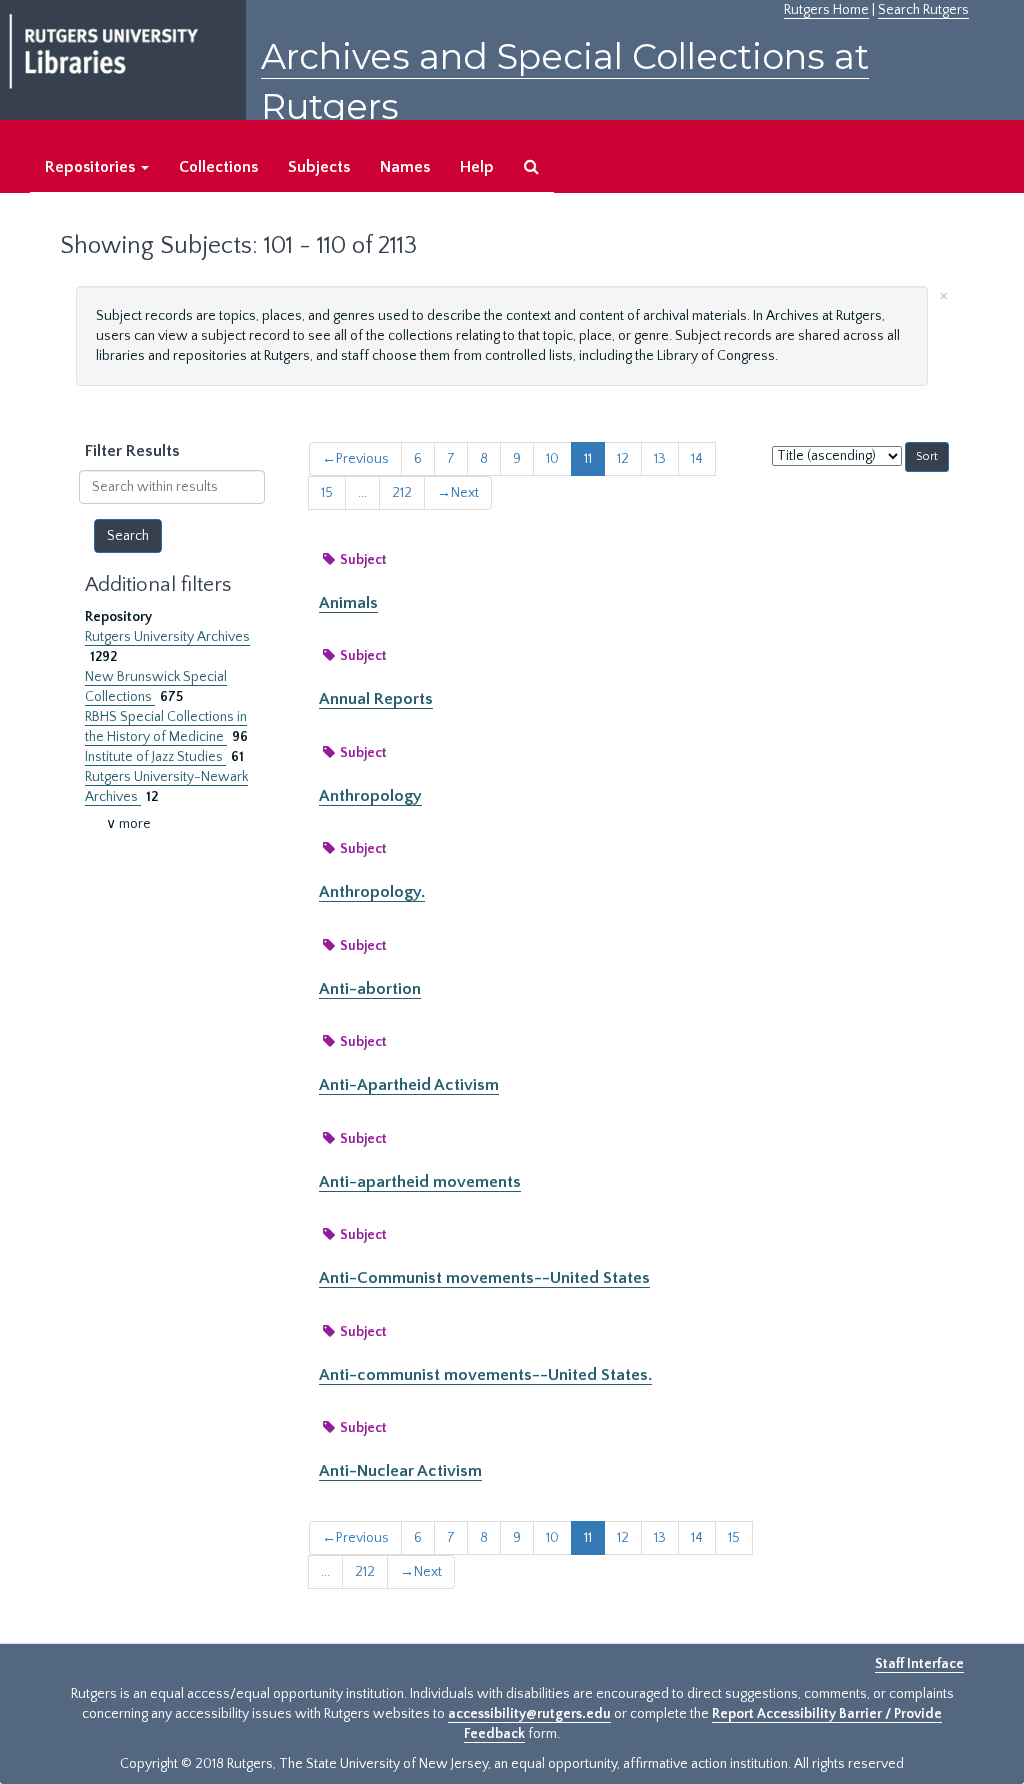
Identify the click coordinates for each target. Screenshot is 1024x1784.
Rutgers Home (826, 10)
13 (660, 459)
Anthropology (370, 796)
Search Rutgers (923, 10)
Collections (218, 167)
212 (402, 493)
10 (552, 459)
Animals (348, 603)
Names (405, 167)
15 (327, 493)
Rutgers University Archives (167, 637)
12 (623, 459)
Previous (355, 459)
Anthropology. (372, 892)
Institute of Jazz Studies (155, 757)
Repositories (92, 167)
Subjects (319, 167)
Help (477, 167)
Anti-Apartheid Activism (409, 1085)
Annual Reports (376, 699)
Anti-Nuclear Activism (400, 1471)
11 (588, 459)
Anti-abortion (370, 989)
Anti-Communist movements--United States (484, 1278)
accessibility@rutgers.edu (529, 1714)
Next (458, 493)
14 (697, 459)
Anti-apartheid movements (420, 1182)
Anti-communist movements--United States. (485, 1375)
